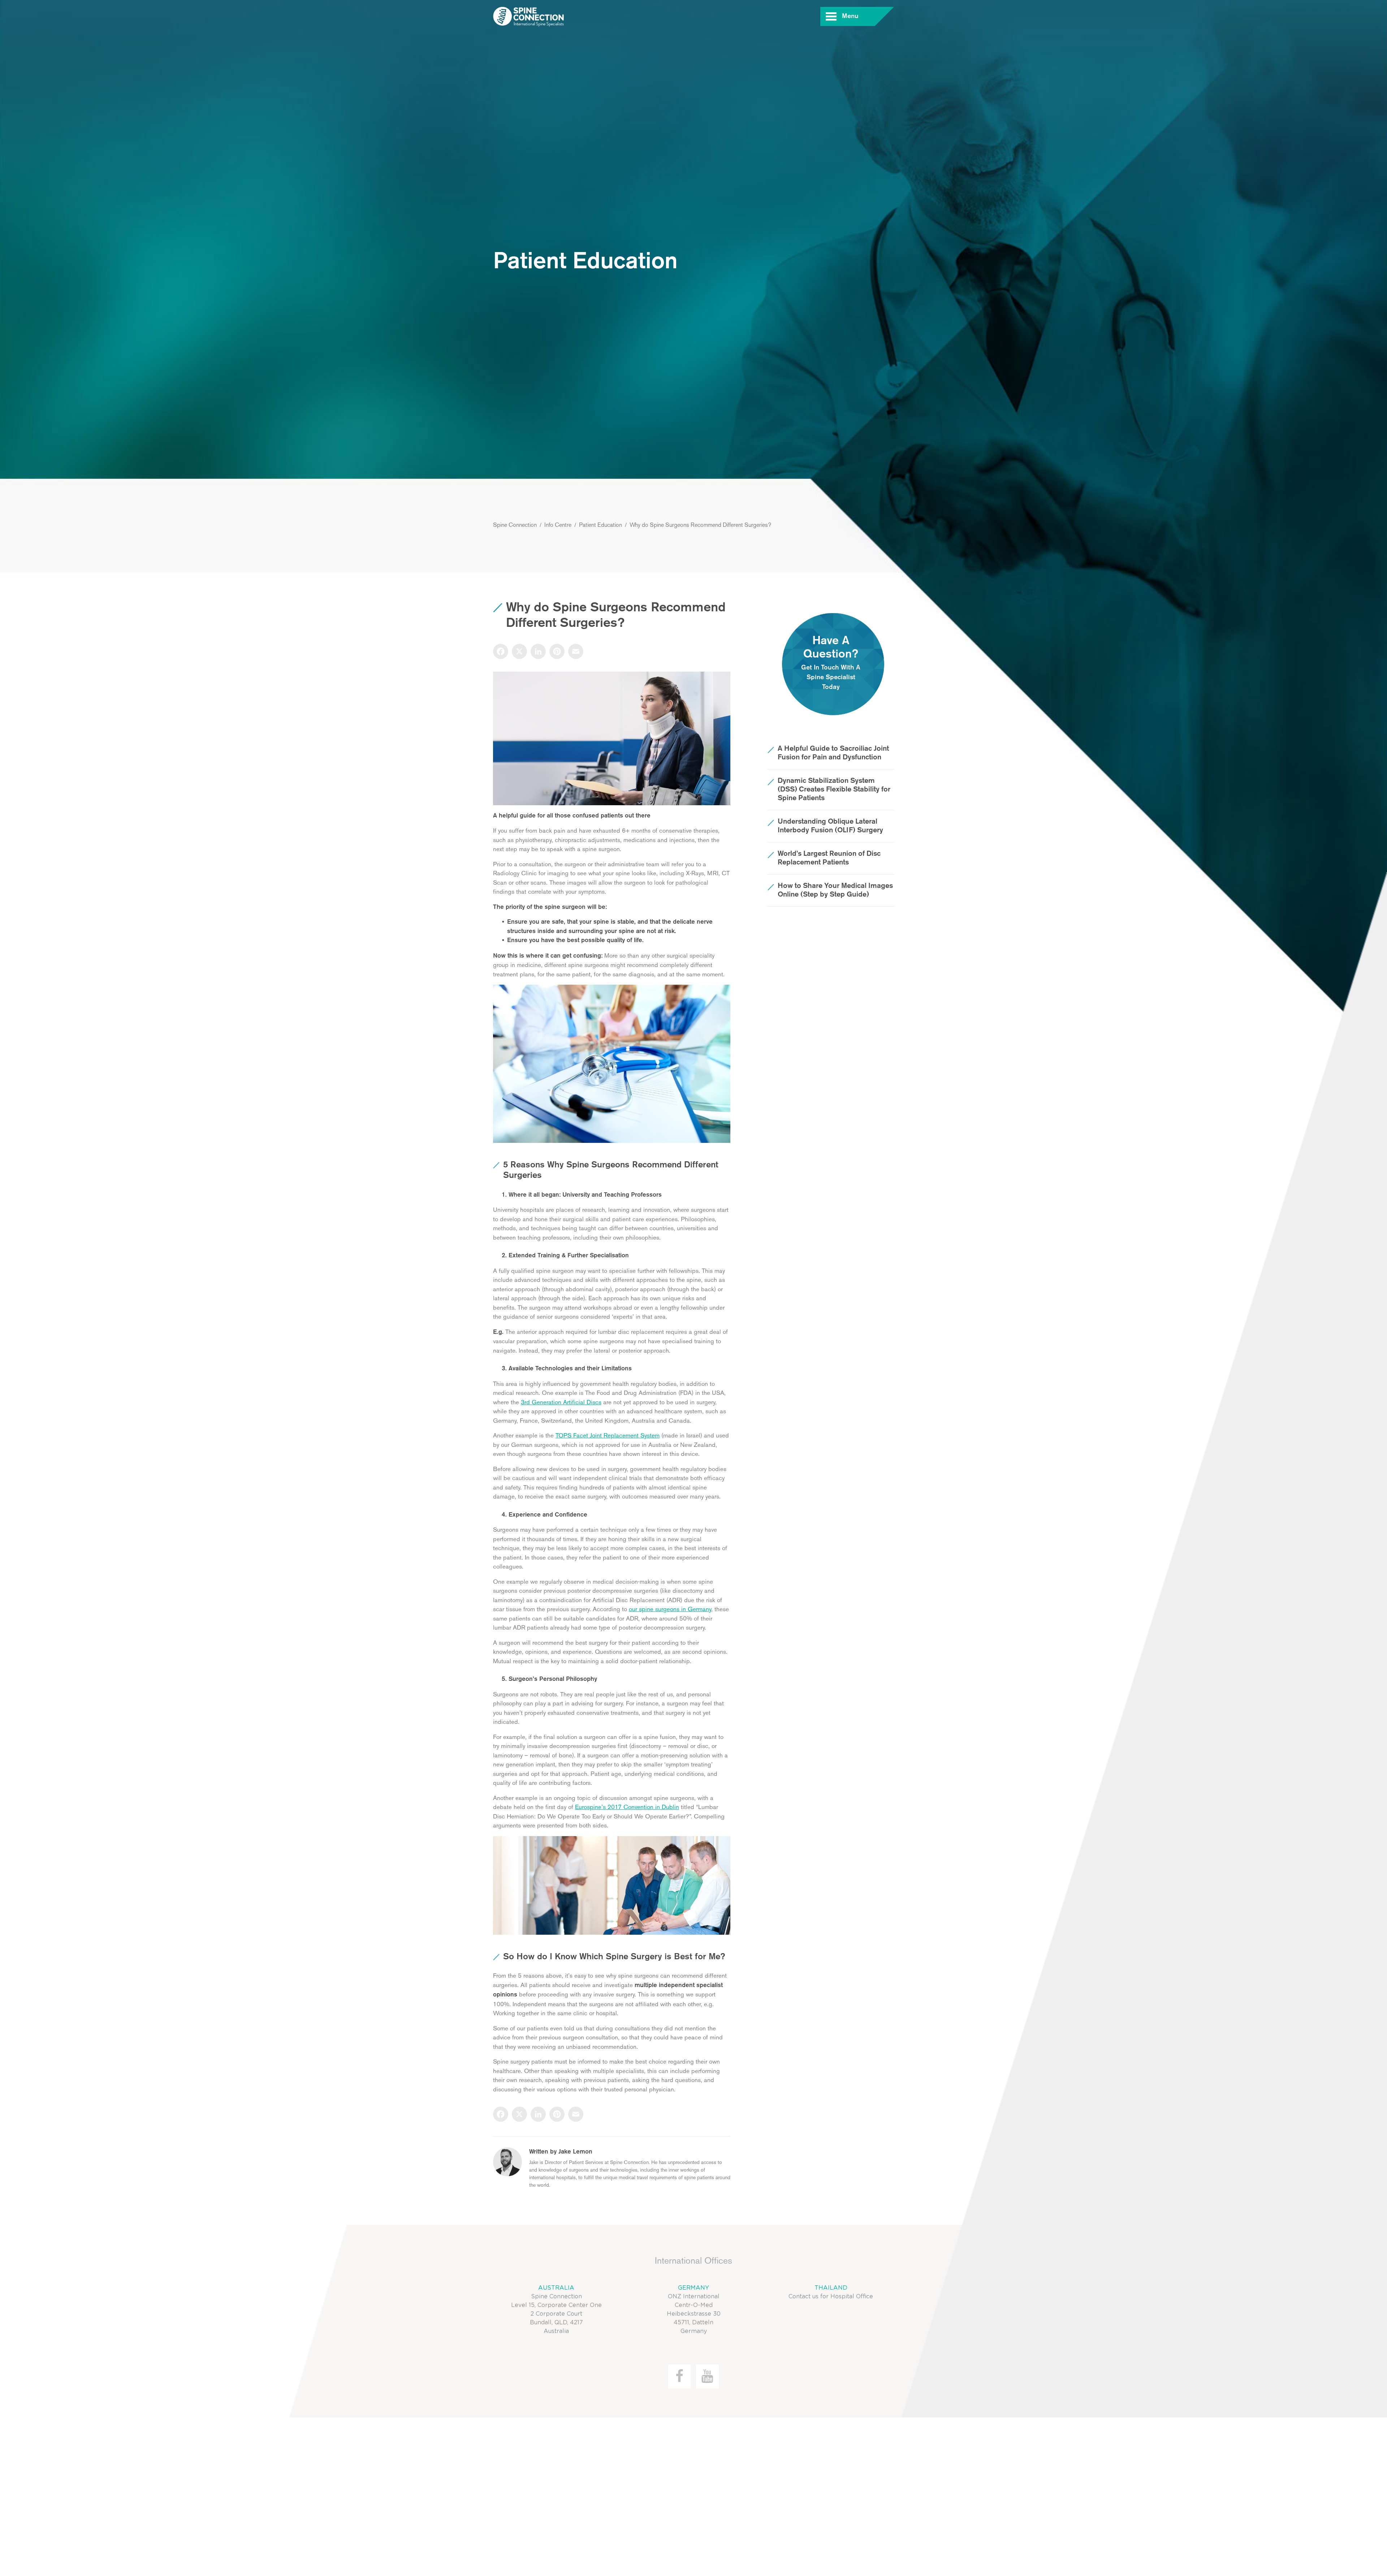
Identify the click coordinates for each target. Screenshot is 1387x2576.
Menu (850, 16)
